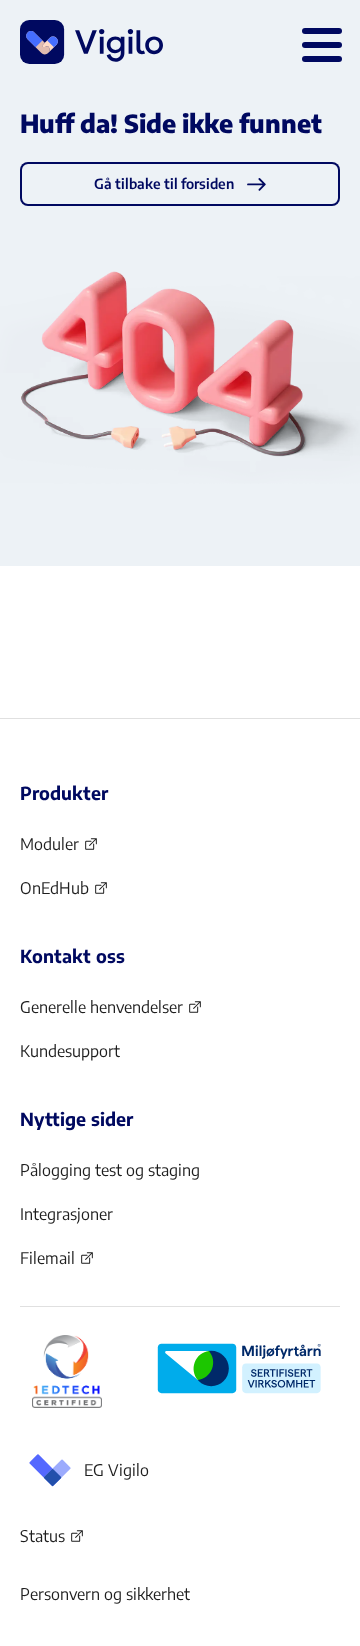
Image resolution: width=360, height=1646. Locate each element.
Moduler (59, 850)
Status (52, 1540)
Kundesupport (70, 1051)
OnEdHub (64, 894)
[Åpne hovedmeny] (318, 42)
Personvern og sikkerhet (105, 1594)
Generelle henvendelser (101, 1013)
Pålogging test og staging (110, 1170)
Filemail (57, 1264)
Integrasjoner (66, 1214)
